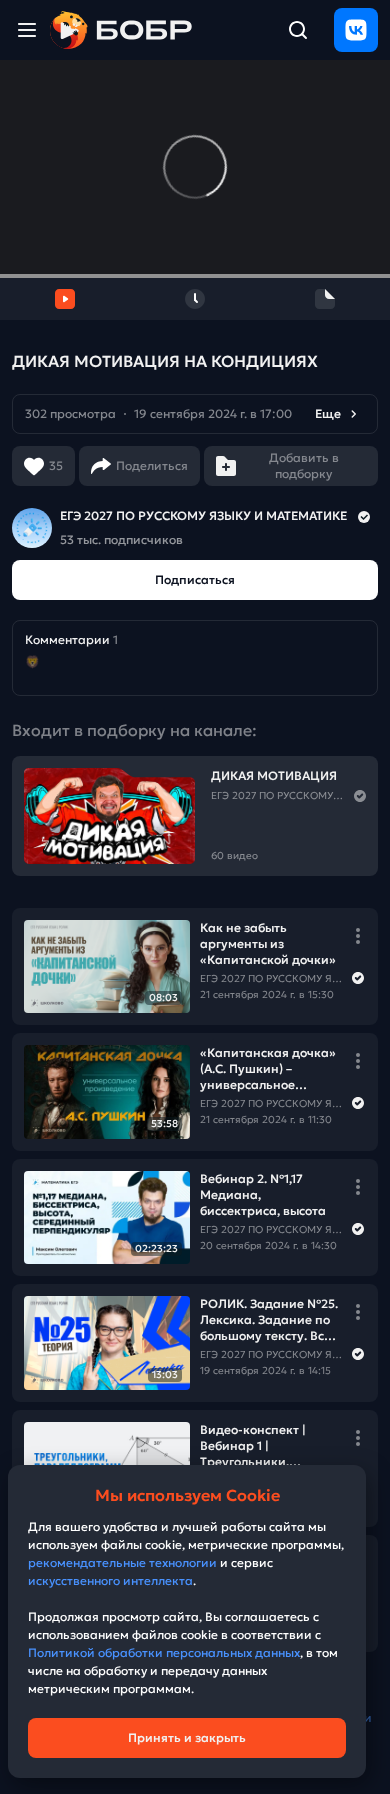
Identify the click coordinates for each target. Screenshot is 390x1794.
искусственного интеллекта (110, 1580)
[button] (195, 414)
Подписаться (195, 579)
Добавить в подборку (304, 465)
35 (56, 465)
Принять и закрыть (187, 1737)
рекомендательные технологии (122, 1562)
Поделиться (152, 465)
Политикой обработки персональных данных (164, 1652)
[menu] (27, 30)
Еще (328, 413)
